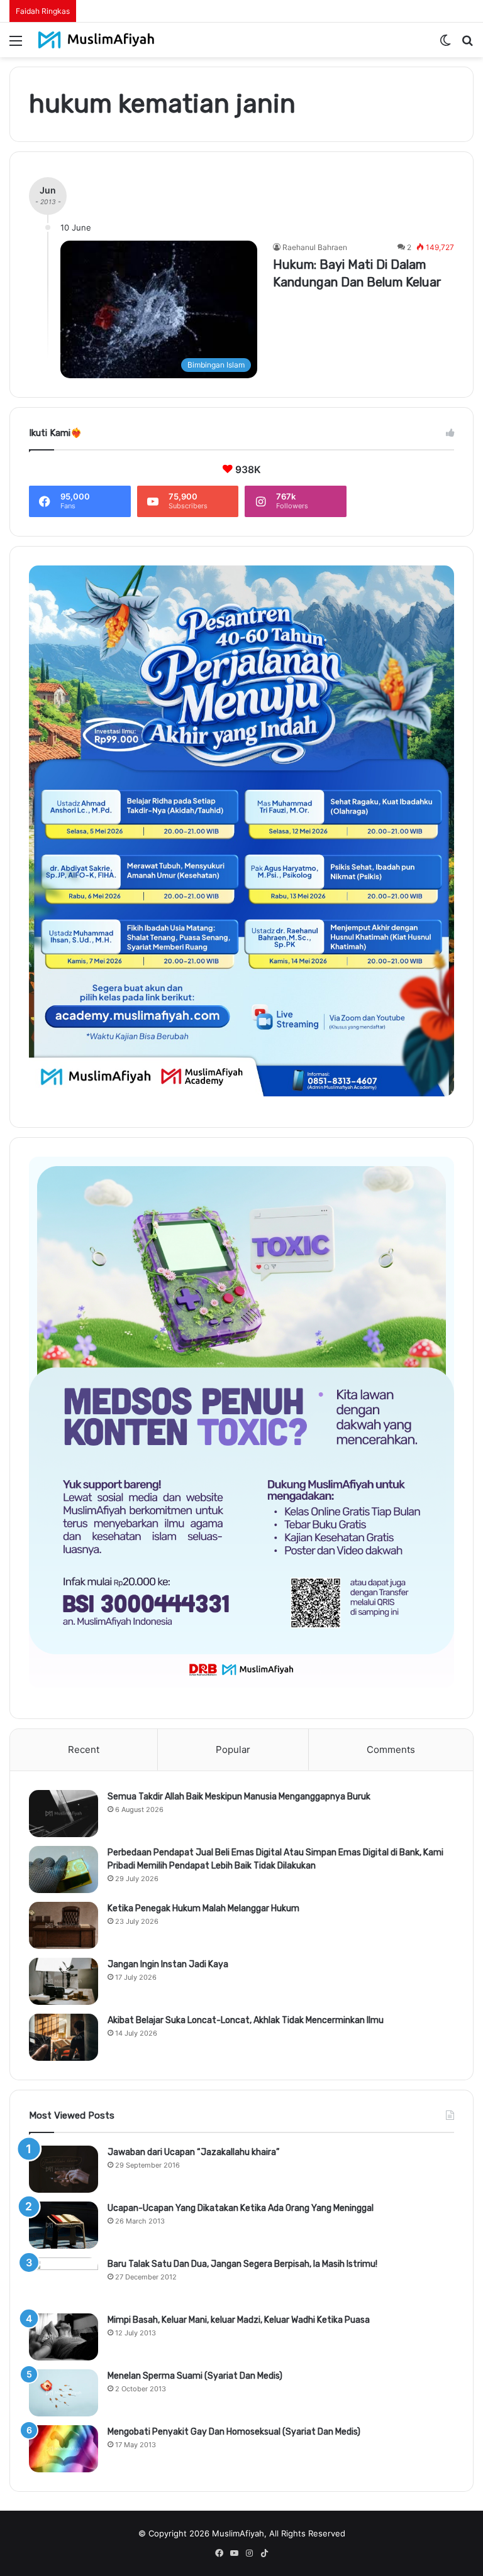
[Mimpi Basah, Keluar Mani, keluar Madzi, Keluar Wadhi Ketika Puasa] (64, 2337)
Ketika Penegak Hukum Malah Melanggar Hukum (203, 1908)
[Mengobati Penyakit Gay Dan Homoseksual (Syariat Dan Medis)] (64, 2449)
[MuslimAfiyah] (96, 40)
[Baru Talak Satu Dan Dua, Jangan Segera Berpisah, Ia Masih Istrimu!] (64, 2281)
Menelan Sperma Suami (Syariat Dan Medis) (195, 2376)
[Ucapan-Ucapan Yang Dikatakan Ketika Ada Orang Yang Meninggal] (64, 2225)
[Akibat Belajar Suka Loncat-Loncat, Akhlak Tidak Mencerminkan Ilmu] (64, 2037)
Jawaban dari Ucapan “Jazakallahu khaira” (193, 2152)
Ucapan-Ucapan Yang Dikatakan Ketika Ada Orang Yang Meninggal (241, 2208)
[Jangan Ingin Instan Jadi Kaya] (64, 1981)
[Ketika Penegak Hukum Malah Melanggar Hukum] (64, 1925)
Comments (391, 1749)
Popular (233, 1749)
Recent (84, 1749)
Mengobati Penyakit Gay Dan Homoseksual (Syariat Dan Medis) (234, 2432)
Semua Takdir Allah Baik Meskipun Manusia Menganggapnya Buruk (239, 1797)
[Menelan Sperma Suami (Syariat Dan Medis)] (64, 2393)
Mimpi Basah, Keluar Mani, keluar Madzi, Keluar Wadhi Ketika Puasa (239, 2320)
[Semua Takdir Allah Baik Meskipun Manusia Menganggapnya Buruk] (64, 1814)
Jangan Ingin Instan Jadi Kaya (168, 1964)
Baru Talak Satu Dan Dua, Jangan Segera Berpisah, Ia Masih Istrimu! (242, 2264)
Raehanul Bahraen (315, 247)
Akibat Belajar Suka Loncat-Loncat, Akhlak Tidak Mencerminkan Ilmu (246, 2020)
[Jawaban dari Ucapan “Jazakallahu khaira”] (64, 2169)
